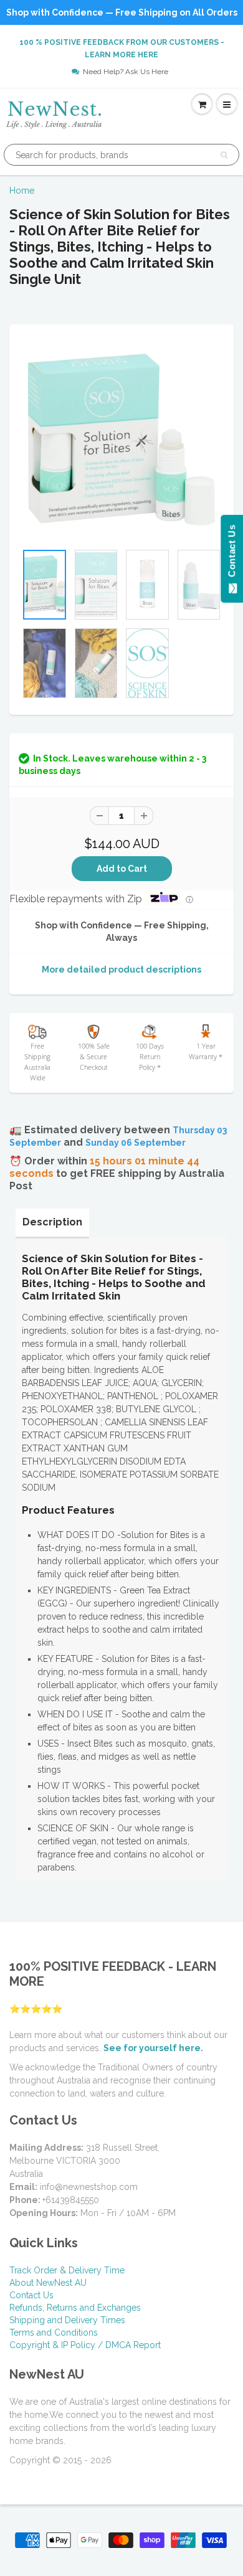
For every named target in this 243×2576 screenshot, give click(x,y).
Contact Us (31, 2295)
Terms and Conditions (54, 2333)
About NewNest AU (48, 2283)
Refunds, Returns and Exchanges (75, 2308)
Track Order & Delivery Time (67, 2270)
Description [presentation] (52, 1222)
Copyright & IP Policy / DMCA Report (85, 2345)
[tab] (52, 1222)
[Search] (224, 155)
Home (22, 191)
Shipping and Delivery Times (67, 2320)
